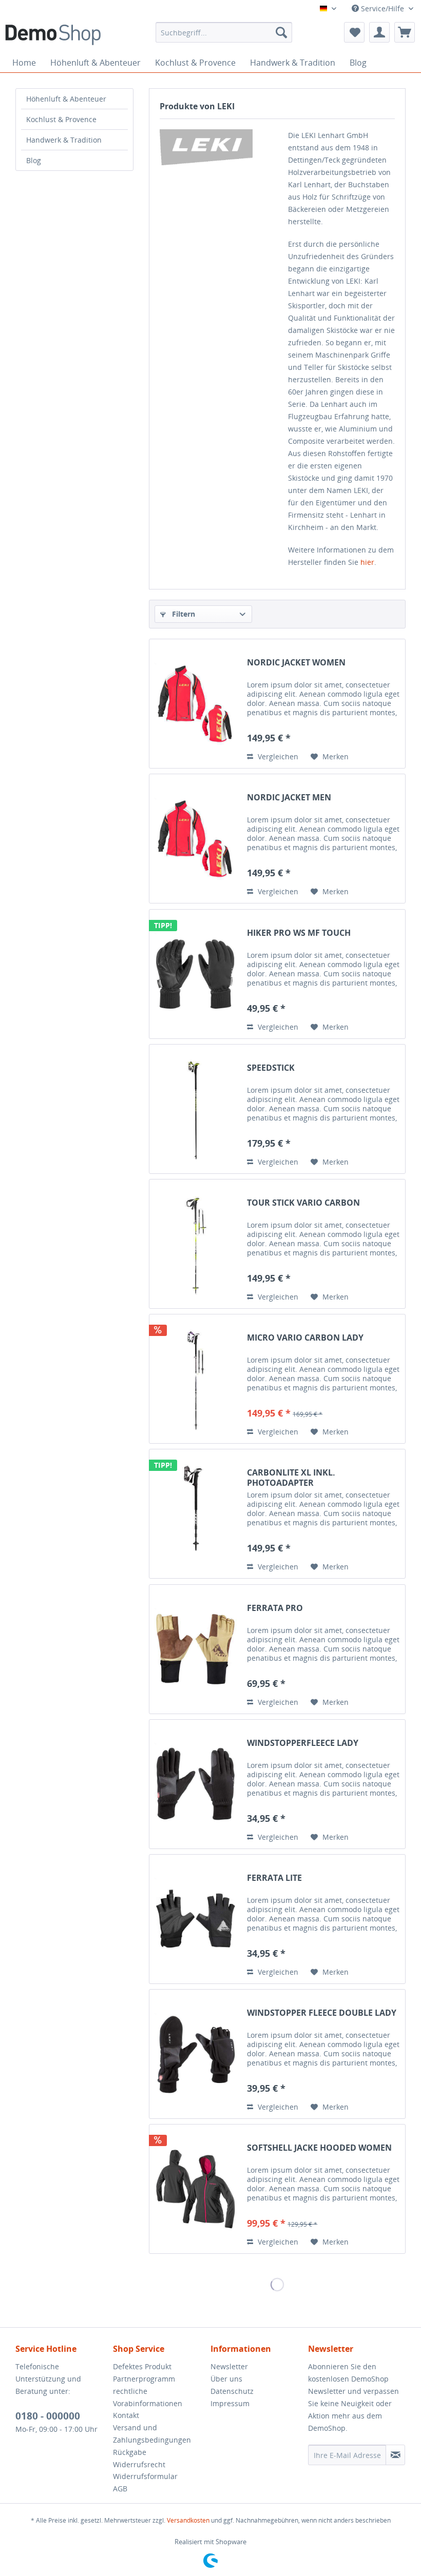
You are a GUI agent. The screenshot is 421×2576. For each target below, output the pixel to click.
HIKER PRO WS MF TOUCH (299, 933)
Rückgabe (130, 2452)
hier (367, 562)
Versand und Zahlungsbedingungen (152, 2434)
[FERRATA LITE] (196, 1919)
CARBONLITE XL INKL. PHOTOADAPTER (291, 1478)
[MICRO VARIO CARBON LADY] (196, 1379)
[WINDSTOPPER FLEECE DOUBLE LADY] (196, 2054)
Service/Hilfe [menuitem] (382, 8)
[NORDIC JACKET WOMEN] (196, 704)
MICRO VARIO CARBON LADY (305, 1338)
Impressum (230, 2403)
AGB (120, 2489)
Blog (34, 160)
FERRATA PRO (275, 1608)
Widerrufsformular (145, 2476)
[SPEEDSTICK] (196, 1109)
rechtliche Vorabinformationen (148, 2397)
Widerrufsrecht (139, 2464)
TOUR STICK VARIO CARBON (303, 1203)
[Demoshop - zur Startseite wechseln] (53, 35)
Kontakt (126, 2415)
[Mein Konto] (379, 32)
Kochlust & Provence (61, 119)
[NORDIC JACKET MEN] (196, 839)
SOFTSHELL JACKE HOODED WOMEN (319, 2148)
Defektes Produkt (142, 2366)
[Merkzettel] (354, 32)
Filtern (183, 614)
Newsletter (229, 2366)
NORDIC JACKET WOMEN (296, 663)
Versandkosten (188, 2520)
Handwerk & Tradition (64, 140)
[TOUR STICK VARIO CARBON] (196, 1244)
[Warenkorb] (405, 32)
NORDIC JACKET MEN (289, 798)
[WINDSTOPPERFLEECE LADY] (196, 1784)
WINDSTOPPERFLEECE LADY (303, 1743)
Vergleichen (277, 756)
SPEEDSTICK (271, 1068)
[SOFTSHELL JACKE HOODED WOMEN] (196, 2189)
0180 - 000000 (48, 2416)
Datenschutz (232, 2391)
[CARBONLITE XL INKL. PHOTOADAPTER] (196, 1514)
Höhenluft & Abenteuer (66, 99)
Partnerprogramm (144, 2379)
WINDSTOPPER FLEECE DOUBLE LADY (322, 2013)
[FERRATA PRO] (196, 1649)
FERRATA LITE (274, 1878)
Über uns (226, 2379)
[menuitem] (224, 32)
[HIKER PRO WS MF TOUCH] (196, 974)
